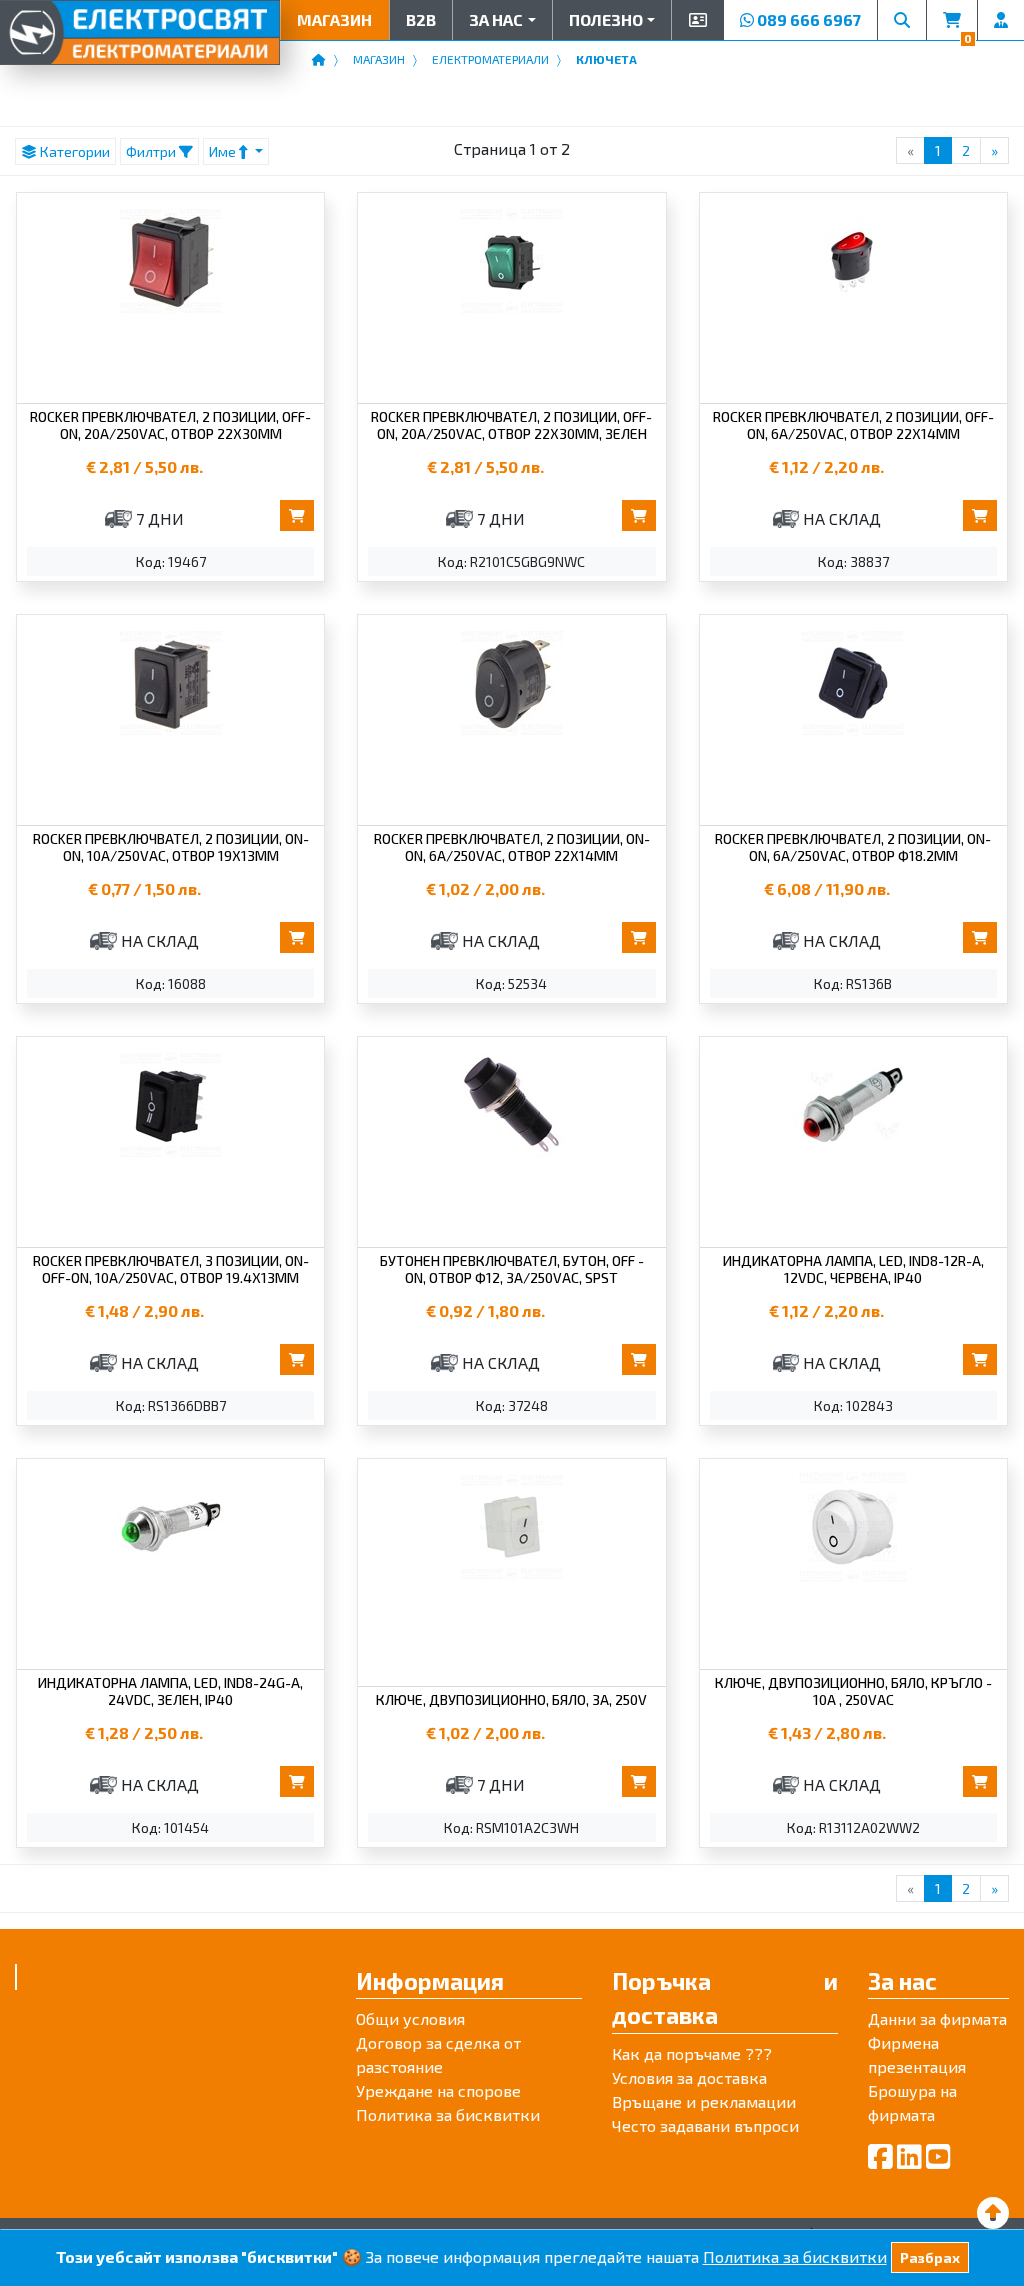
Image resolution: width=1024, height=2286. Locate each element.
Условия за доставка (689, 2077)
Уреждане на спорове (438, 2090)
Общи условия (410, 2018)
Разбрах (930, 2257)
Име (224, 151)
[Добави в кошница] (297, 515)
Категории (73, 151)
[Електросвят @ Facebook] (880, 2156)
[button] (502, 20)
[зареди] (993, 2212)
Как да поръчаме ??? (692, 2053)
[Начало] (319, 59)
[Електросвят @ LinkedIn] (909, 2156)
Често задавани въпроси (705, 2125)
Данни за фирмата (937, 2018)
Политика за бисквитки (448, 2114)
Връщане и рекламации (704, 2101)
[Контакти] (697, 20)
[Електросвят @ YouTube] (938, 2156)
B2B (421, 19)
